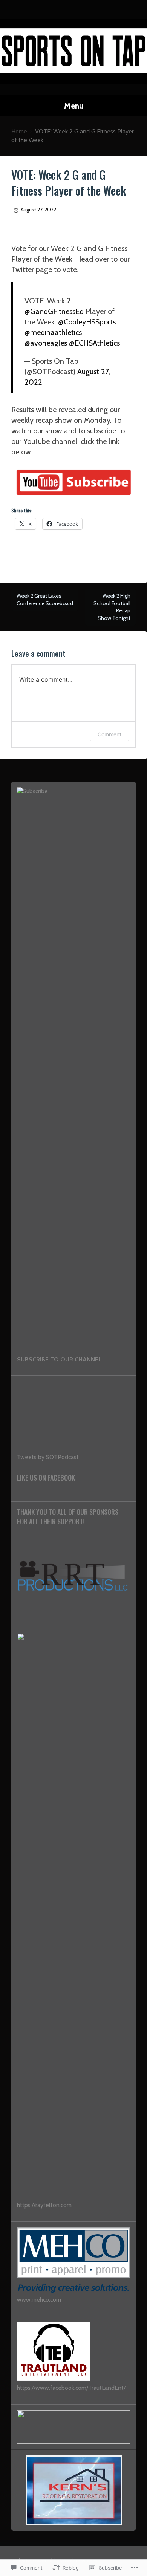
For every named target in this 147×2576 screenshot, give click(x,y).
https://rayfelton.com (44, 2205)
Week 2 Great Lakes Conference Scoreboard (45, 600)
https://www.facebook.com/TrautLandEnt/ (71, 2388)
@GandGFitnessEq (54, 311)
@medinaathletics (53, 332)
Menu (74, 106)
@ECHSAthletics (94, 343)
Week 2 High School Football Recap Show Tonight (112, 607)
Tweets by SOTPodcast (48, 1457)
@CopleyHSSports (87, 322)
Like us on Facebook (46, 1478)
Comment (109, 734)
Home (19, 131)
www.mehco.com (39, 2300)
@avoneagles (46, 343)
